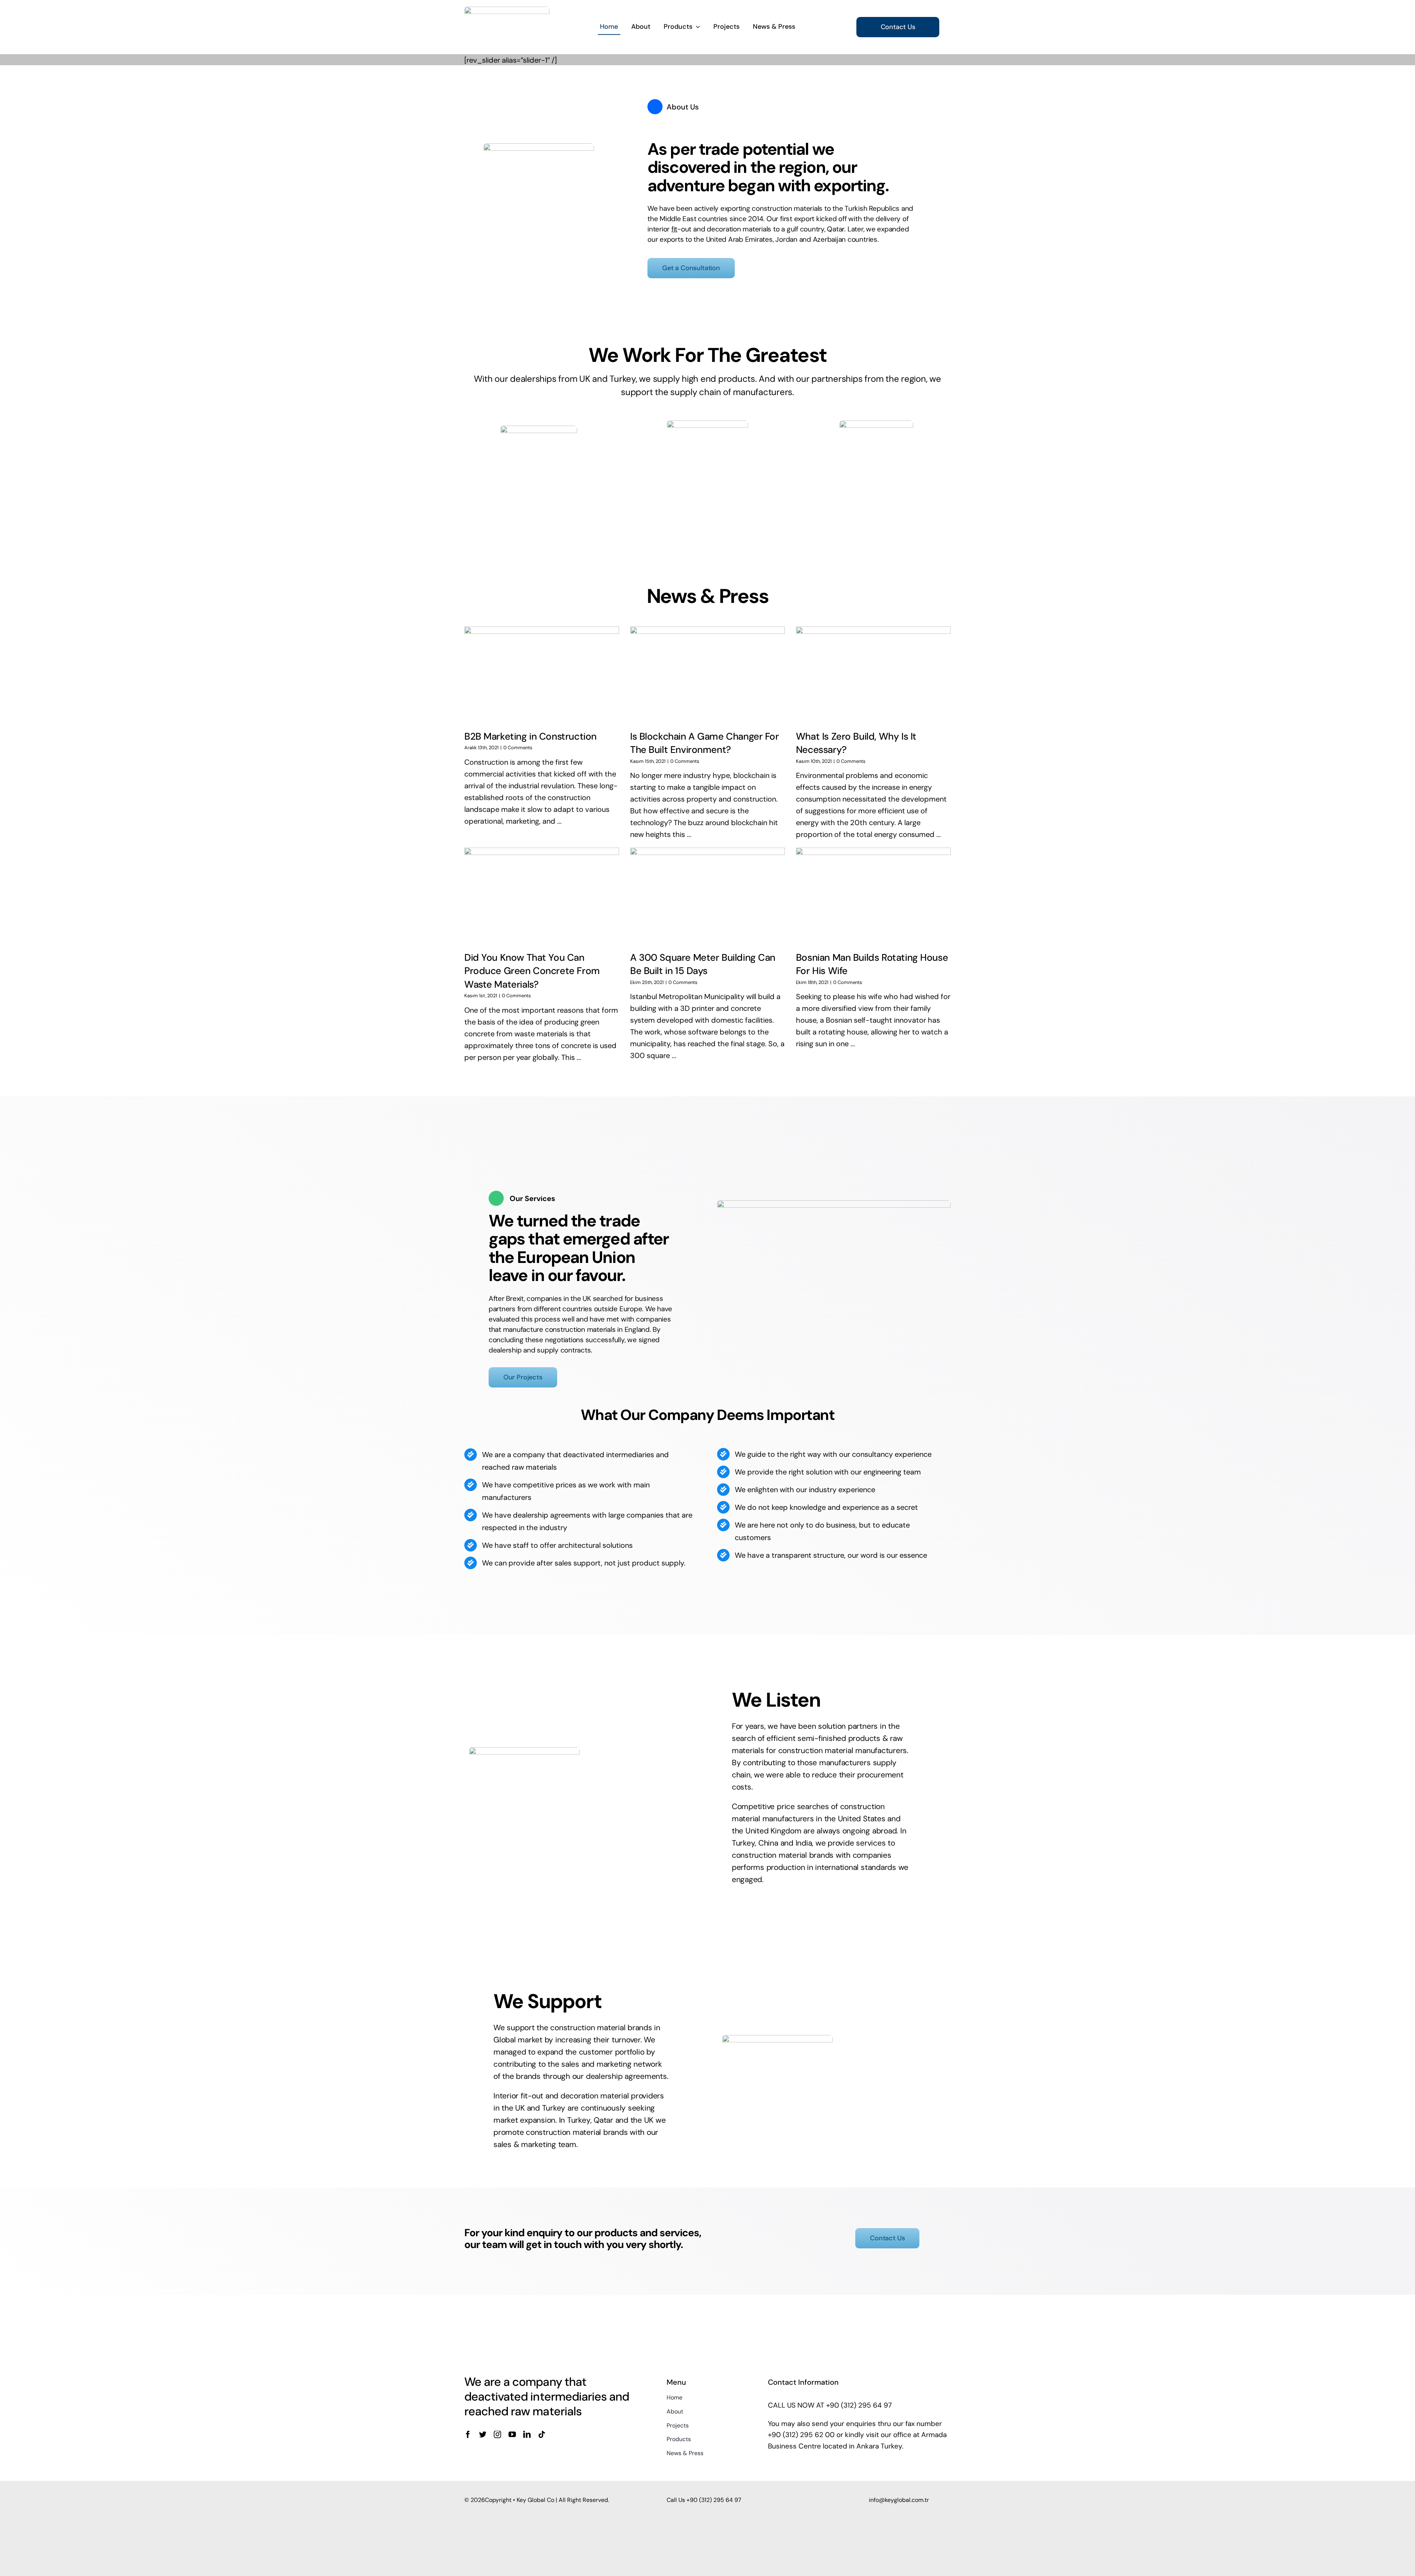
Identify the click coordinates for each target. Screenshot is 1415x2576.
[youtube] (512, 2434)
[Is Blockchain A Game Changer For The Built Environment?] (707, 675)
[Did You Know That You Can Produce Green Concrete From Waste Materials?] (542, 896)
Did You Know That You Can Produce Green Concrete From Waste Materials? (532, 971)
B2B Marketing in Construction (530, 736)
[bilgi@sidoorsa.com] (539, 429)
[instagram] (497, 2434)
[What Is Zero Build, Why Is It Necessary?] (873, 675)
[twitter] (483, 2434)
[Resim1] (707, 424)
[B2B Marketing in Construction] (542, 675)
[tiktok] (542, 2434)
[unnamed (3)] (876, 424)
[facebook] (468, 2434)
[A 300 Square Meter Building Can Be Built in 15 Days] (707, 896)
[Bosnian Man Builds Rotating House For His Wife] (873, 896)
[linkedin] (527, 2434)
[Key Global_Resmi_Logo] (507, 10)
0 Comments (518, 748)
